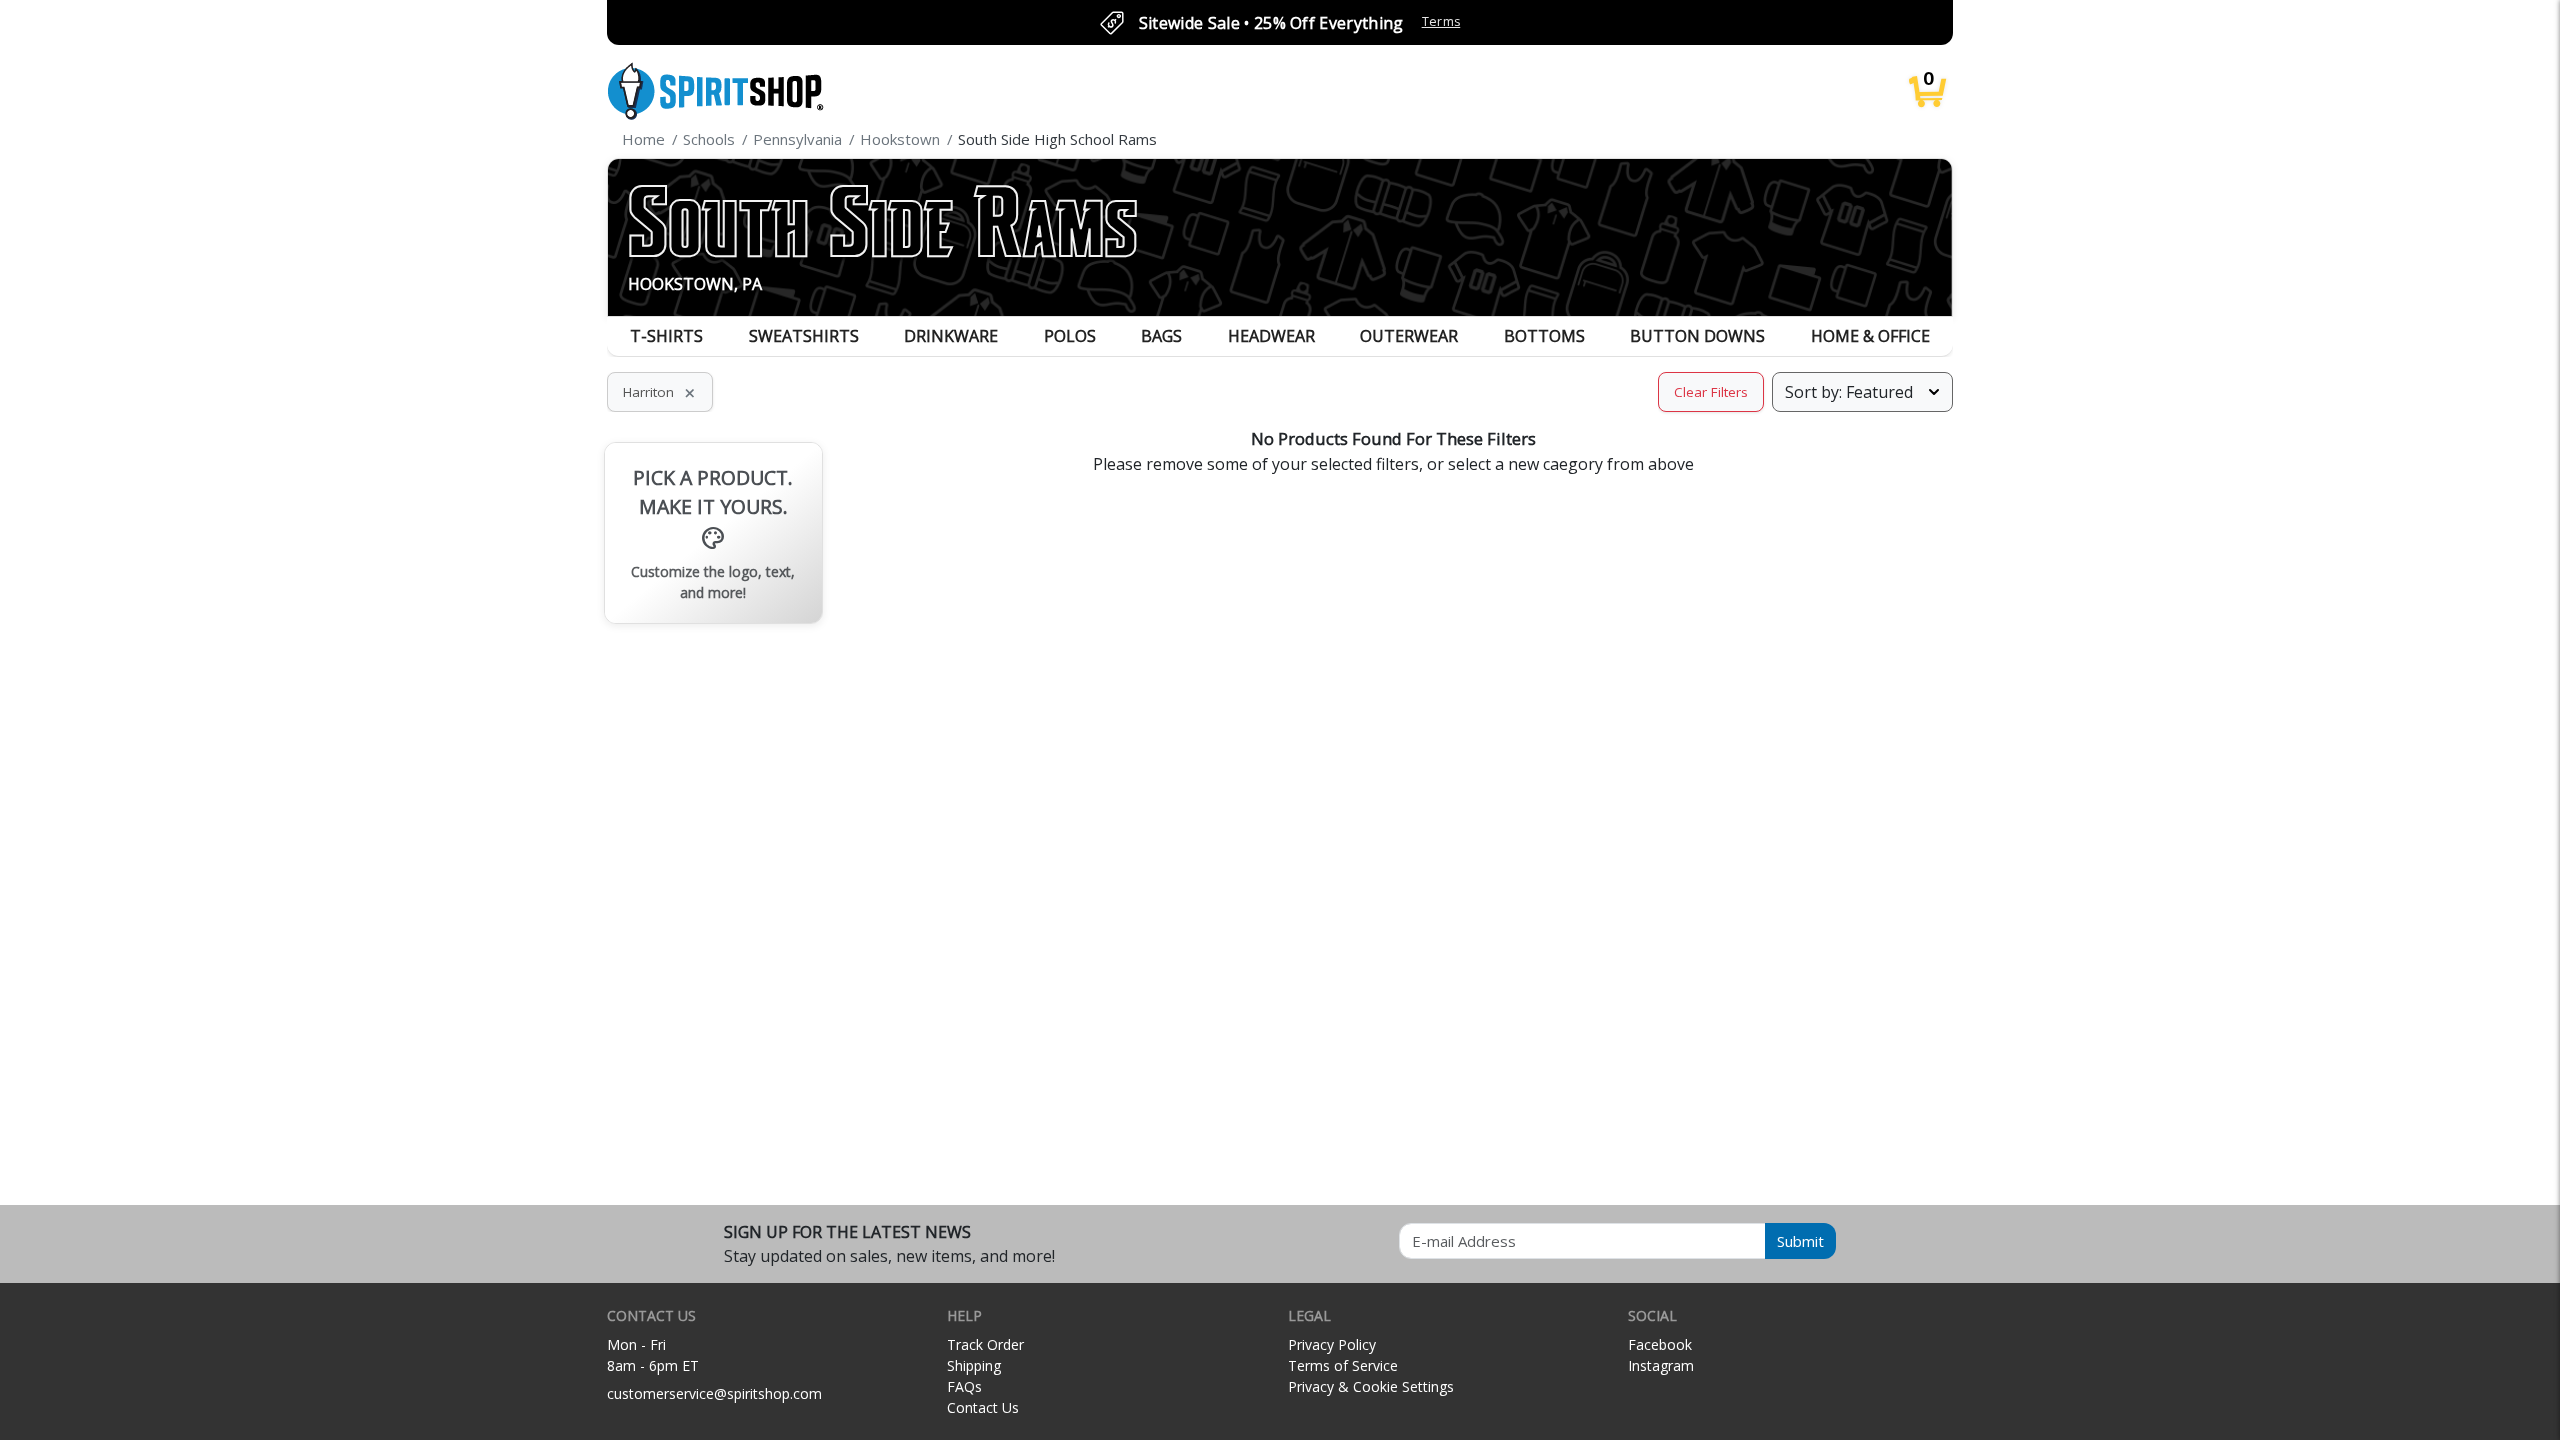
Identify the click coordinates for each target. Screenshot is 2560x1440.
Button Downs (1697, 336)
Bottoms (1544, 336)
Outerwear (1409, 336)
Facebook (1660, 1344)
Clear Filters (1711, 392)
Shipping (974, 1365)
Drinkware (951, 336)
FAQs (964, 1386)
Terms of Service (1343, 1365)
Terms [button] (1441, 21)
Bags (1161, 336)
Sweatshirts (804, 336)
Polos (1070, 336)
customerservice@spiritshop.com (714, 1393)
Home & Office (1870, 336)
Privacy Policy (1332, 1344)
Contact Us (983, 1407)
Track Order (985, 1344)
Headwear (1271, 336)
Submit (1800, 1241)
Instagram (1661, 1365)
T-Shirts (666, 336)
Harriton (660, 392)
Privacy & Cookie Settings (1371, 1386)
